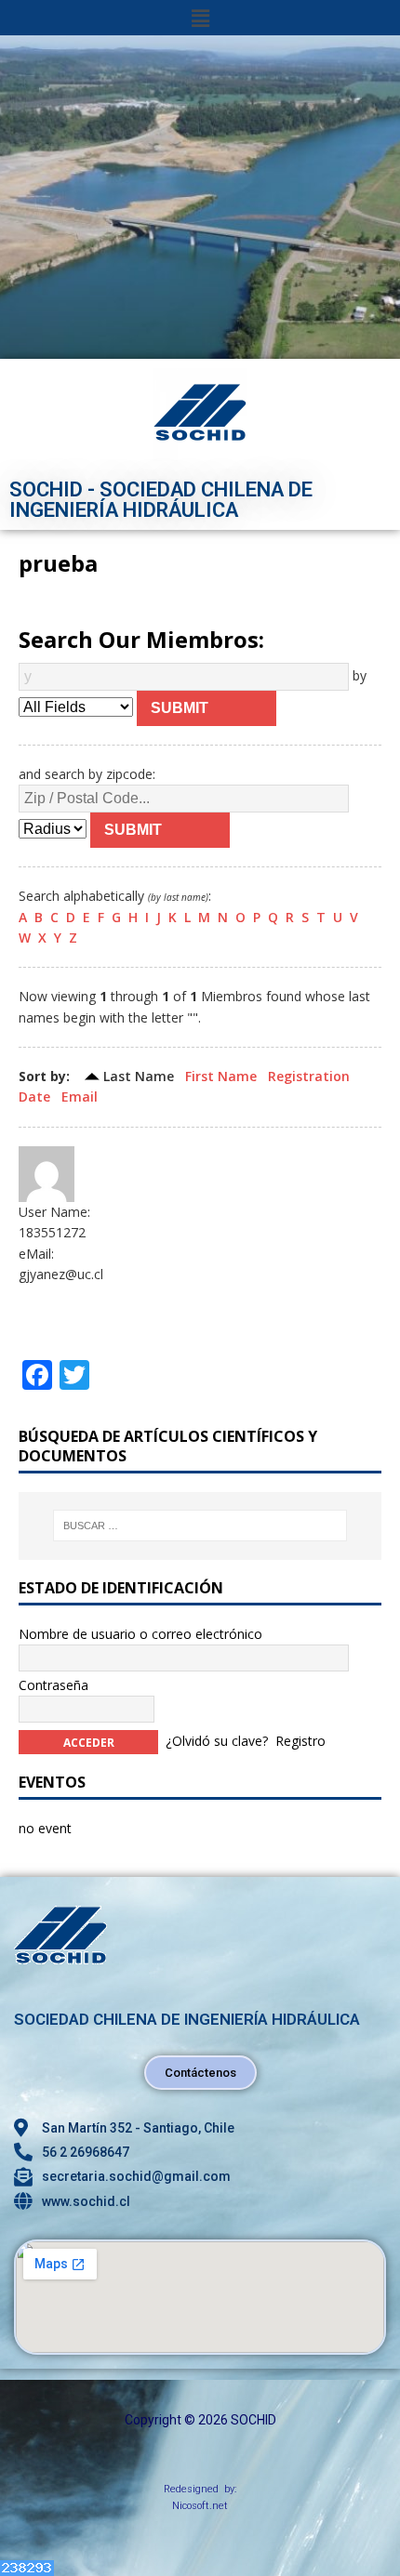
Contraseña (53, 1685)
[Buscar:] (200, 1526)
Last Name (139, 1076)
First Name (221, 1076)
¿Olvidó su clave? (217, 1741)
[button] (200, 18)
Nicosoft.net (200, 2506)
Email (80, 1096)
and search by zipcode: (87, 774)
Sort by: (44, 1076)
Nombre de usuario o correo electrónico (140, 1634)
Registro (300, 1741)
